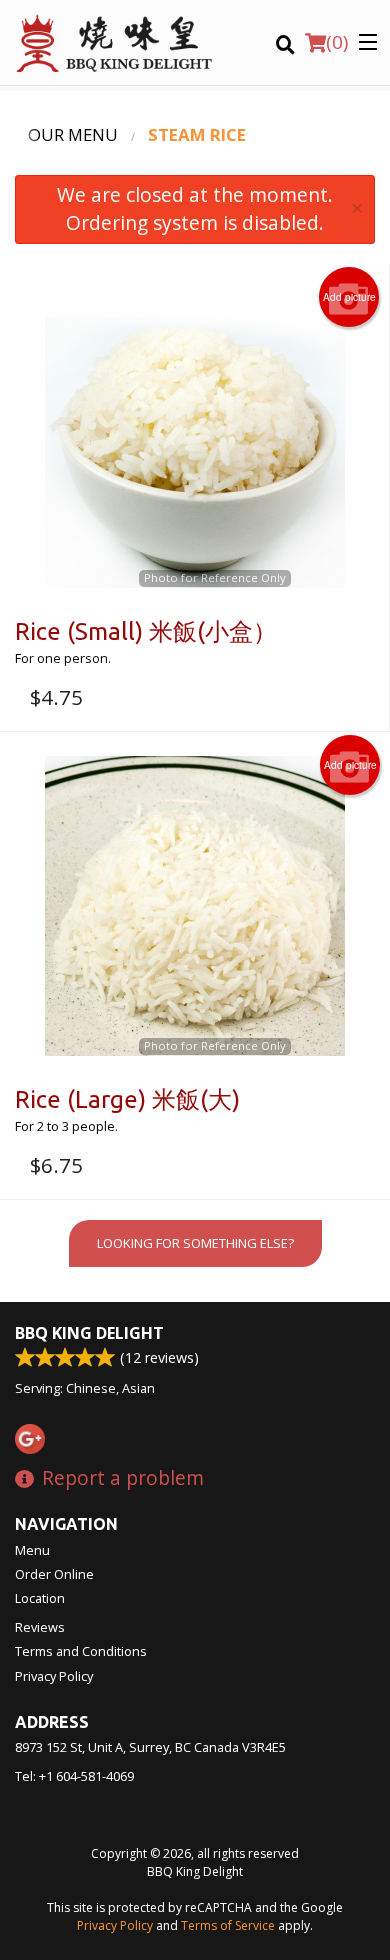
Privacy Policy (54, 1676)
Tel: (74, 1776)
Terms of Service (228, 1925)
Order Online (54, 1574)
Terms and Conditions (81, 1651)
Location (40, 1598)
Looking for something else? (195, 1243)
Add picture (349, 297)
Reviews (40, 1627)
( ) (337, 42)
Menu (32, 1550)
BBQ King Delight (89, 1333)
